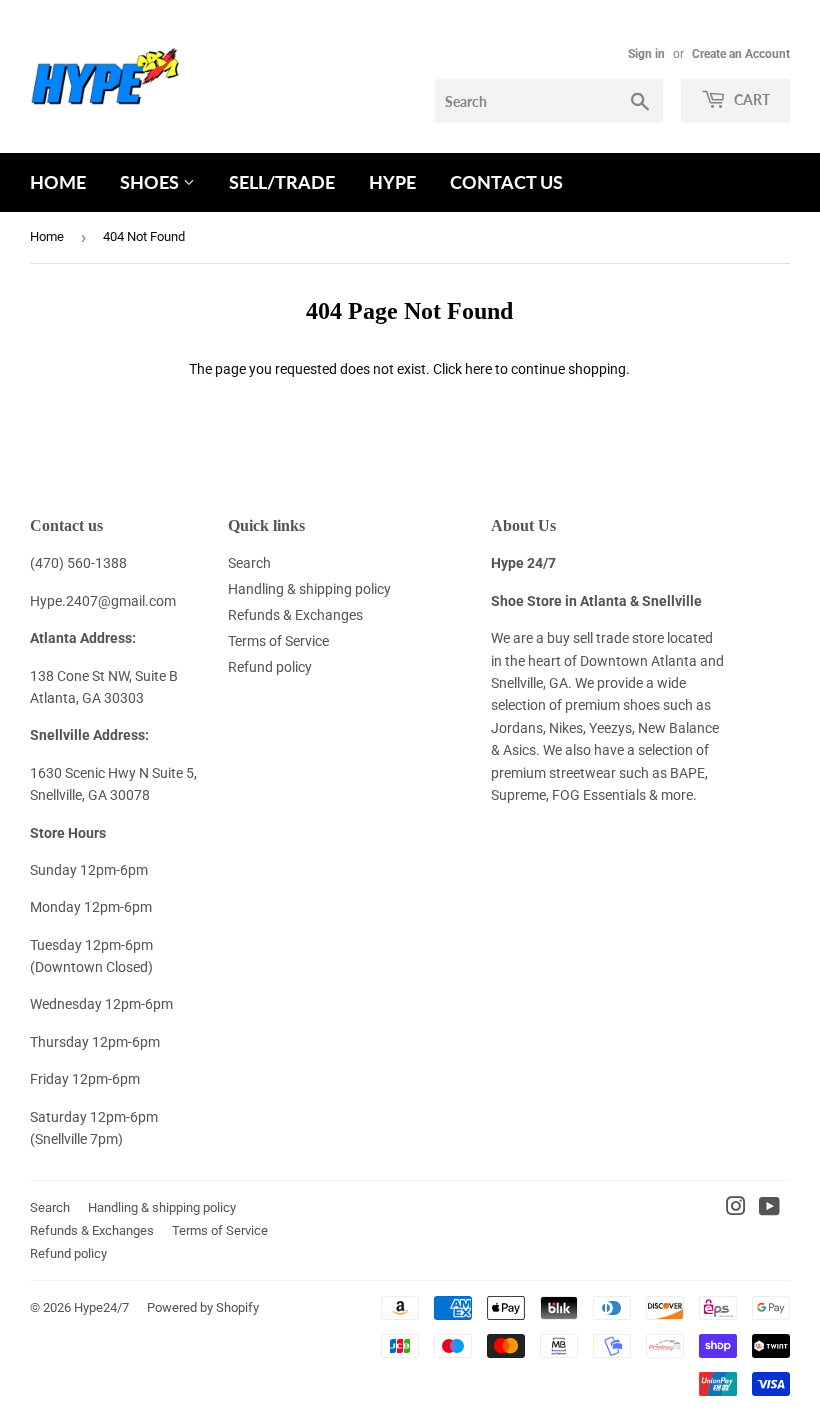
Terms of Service (278, 641)
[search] (549, 101)
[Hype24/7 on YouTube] (769, 1209)
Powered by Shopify (203, 1307)
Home (58, 182)
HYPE (392, 182)
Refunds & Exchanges (295, 615)
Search (249, 563)
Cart (750, 99)
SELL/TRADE (282, 182)
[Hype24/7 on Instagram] (736, 1209)
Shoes (151, 182)
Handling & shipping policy (309, 589)
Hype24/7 (101, 1307)
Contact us (506, 182)
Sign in (646, 54)
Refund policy (270, 667)
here (478, 369)
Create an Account (741, 54)
